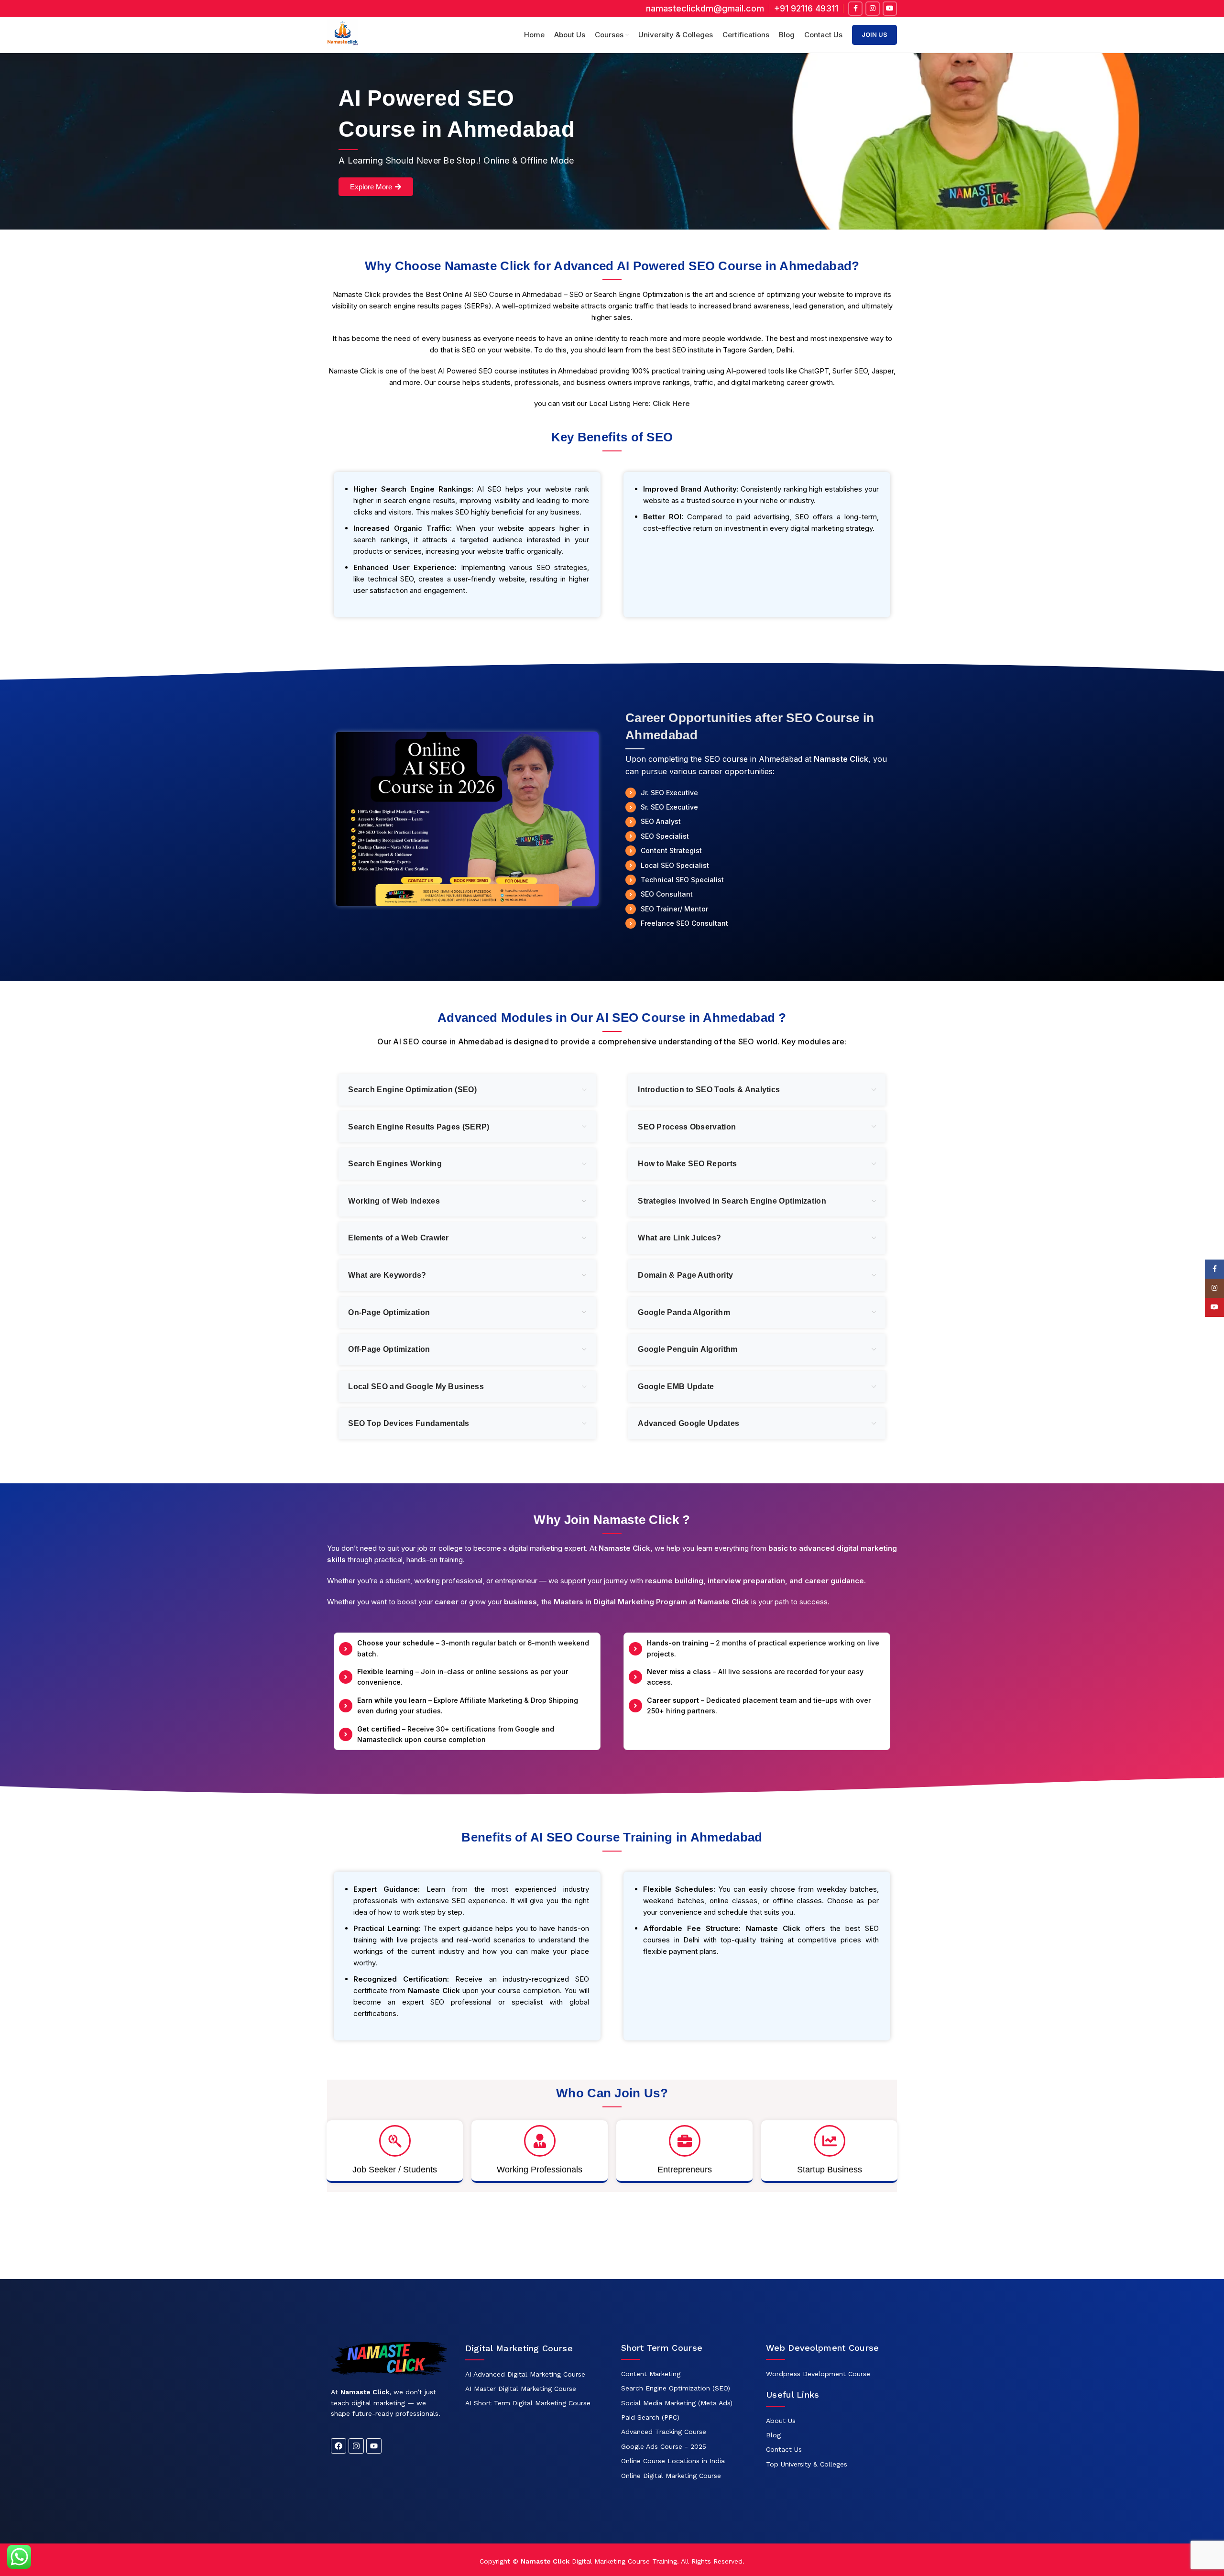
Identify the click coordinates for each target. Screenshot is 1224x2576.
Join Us (874, 34)
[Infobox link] (806, 8)
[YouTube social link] (890, 9)
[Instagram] (356, 2446)
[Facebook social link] (855, 9)
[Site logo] (343, 34)
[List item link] (534, 2374)
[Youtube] (374, 2446)
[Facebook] (339, 2446)
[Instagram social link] (873, 9)
